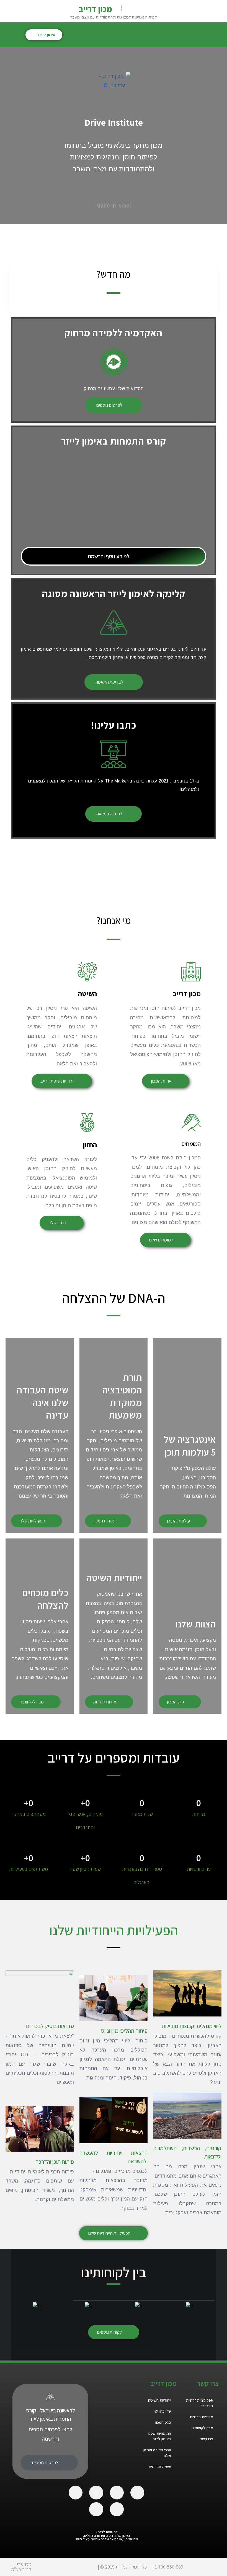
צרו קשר (207, 2439)
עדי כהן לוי (163, 2411)
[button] (218, 33)
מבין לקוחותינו (202, 2428)
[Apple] (137, 2493)
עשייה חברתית (160, 2467)
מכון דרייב (96, 9)
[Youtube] (117, 2509)
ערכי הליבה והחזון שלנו (157, 2453)
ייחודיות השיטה (160, 2400)
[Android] (117, 2493)
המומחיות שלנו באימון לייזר (160, 2436)
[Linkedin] (96, 2509)
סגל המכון (163, 2423)
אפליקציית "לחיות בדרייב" (200, 2403)
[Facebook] (76, 2493)
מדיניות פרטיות (202, 2417)
